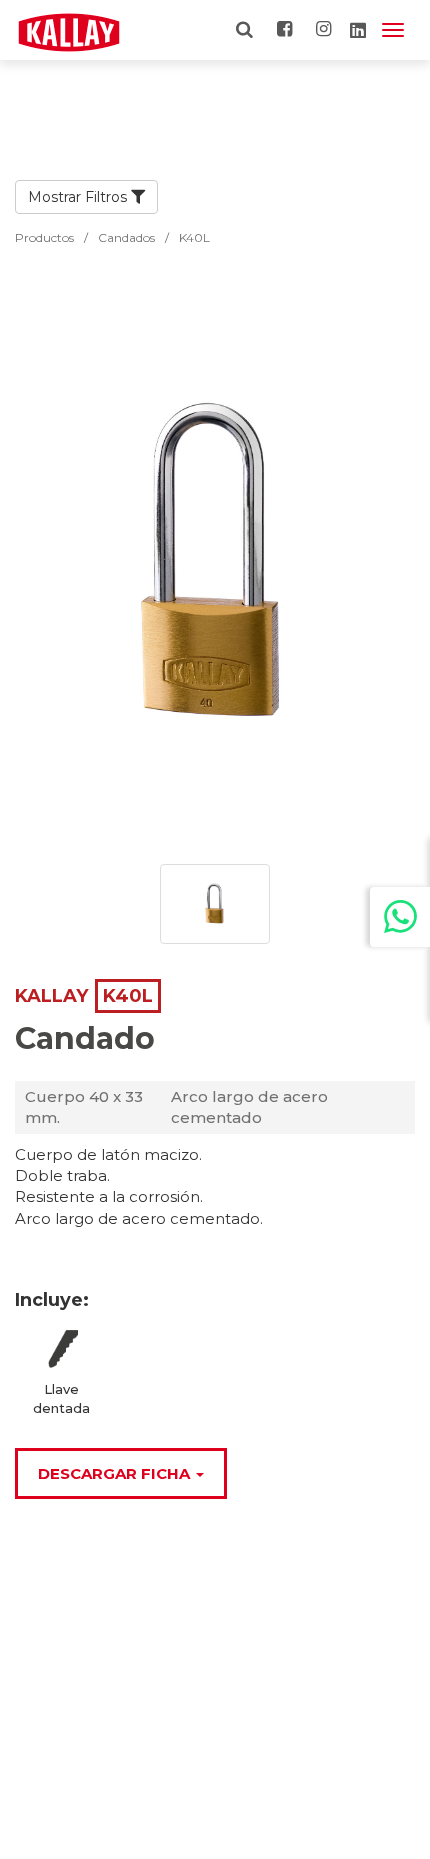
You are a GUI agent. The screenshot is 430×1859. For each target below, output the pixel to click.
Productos (44, 237)
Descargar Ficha (116, 1473)
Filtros (108, 197)
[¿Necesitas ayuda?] (400, 917)
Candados (126, 237)
